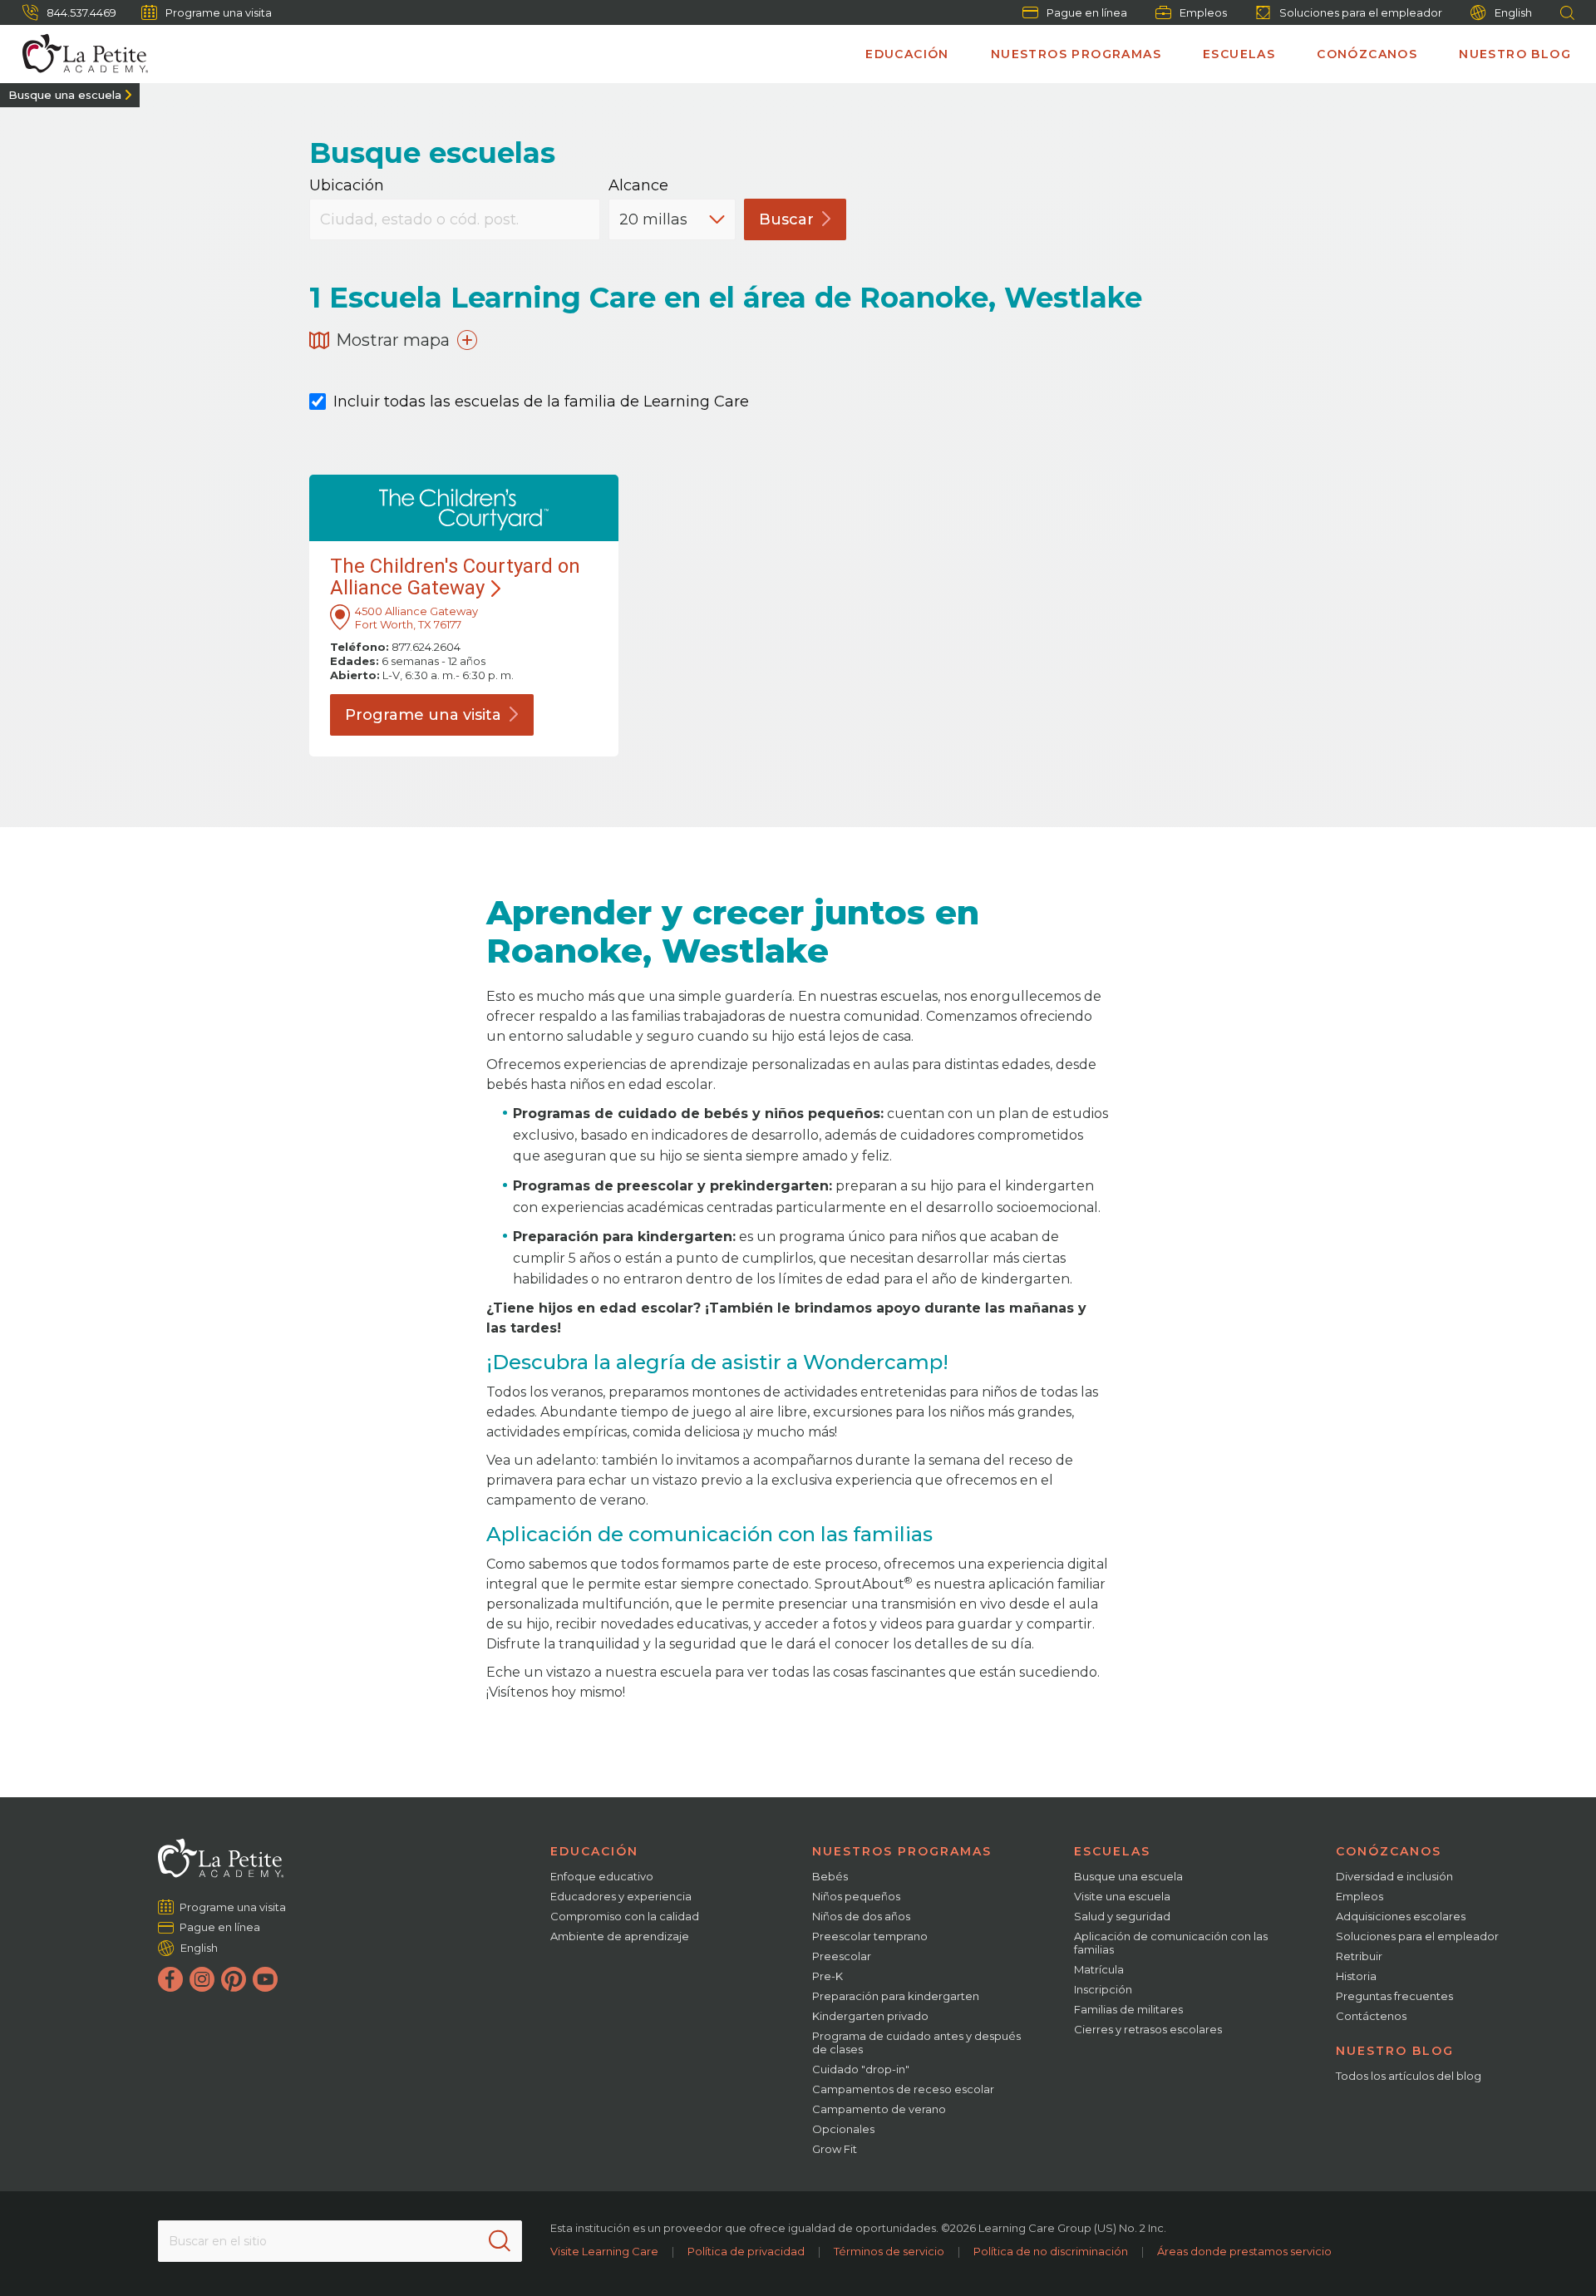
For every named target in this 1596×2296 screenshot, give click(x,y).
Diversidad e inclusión (1394, 1876)
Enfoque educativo (602, 1876)
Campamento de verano (879, 2109)
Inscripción (1103, 1989)
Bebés (830, 1876)
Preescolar (842, 1956)
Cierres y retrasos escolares (1148, 2029)
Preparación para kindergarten (896, 1996)
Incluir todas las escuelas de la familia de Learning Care (541, 402)
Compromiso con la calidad (625, 1916)
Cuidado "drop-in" (861, 2069)
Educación (907, 54)
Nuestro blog (1515, 54)
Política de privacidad (746, 2251)
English (1513, 12)
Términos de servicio (889, 2251)
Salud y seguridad (1122, 1916)
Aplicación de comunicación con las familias (1171, 1943)
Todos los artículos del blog (1409, 2076)
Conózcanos (1367, 54)
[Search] (500, 2241)
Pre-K (828, 1976)
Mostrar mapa (393, 340)
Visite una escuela (1122, 1896)
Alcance (638, 186)
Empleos (1203, 12)
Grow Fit (835, 2149)
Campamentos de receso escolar (903, 2089)
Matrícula (1099, 1969)
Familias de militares (1128, 2009)
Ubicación (347, 186)
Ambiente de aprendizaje (620, 1936)
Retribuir (1359, 1956)
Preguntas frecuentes (1394, 1996)
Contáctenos (1371, 2016)
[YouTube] (265, 1979)
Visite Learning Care (604, 2251)
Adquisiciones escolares (1401, 1916)
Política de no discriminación (1051, 2251)
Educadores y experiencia (621, 1896)
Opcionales (843, 2129)
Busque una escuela (65, 95)
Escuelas (1239, 54)
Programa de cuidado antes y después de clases (916, 2042)
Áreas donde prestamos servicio (1244, 2251)
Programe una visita (219, 12)
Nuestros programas (1076, 54)
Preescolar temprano (870, 1936)
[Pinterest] (234, 1979)
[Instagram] (202, 1979)
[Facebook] (170, 1979)
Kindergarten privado (870, 2016)
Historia (1356, 1976)
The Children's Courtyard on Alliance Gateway (455, 577)
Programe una (423, 715)
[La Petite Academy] (78, 54)
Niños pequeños (856, 1896)
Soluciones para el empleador (1361, 12)
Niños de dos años (861, 1916)
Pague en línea (1087, 12)
